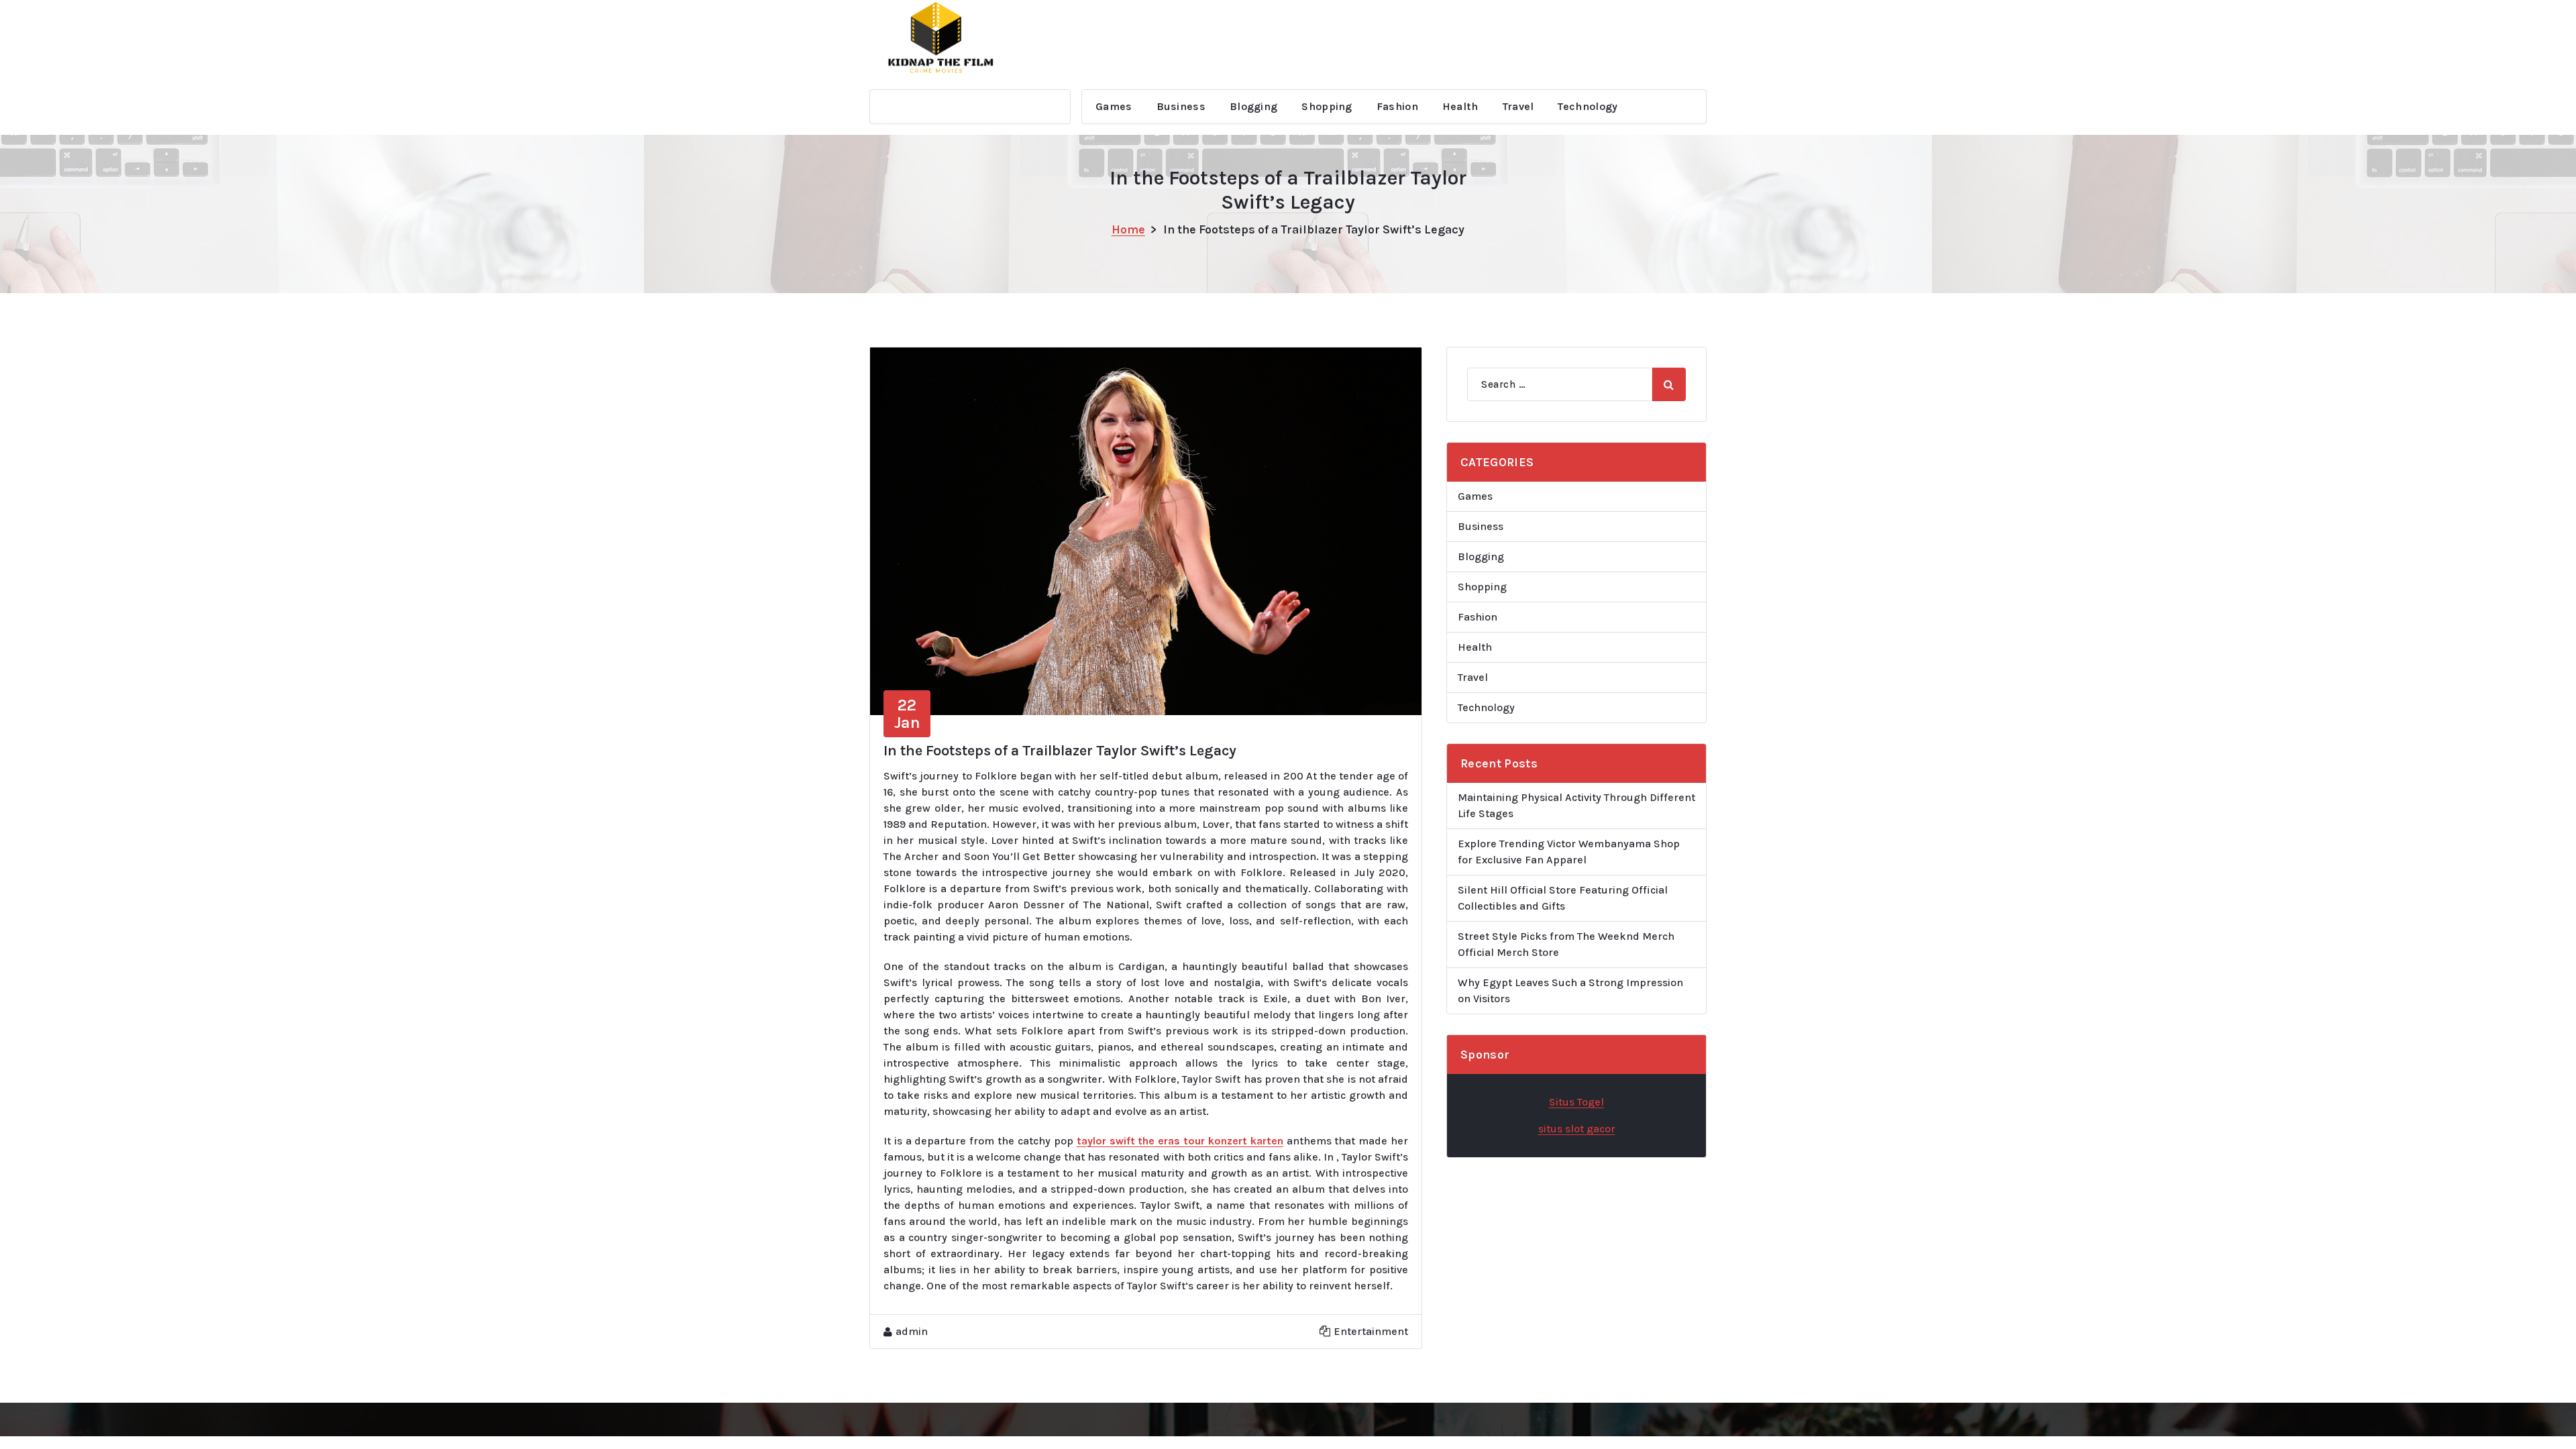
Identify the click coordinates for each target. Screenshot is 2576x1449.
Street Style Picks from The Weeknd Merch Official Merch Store (1566, 944)
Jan (907, 714)
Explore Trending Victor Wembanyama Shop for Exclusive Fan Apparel (1569, 852)
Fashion (1397, 106)
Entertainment (1371, 1331)
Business (1181, 106)
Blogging (1253, 106)
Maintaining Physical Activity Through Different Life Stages (1576, 805)
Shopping (1327, 106)
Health (1460, 106)
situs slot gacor (1577, 1129)
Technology (1588, 106)
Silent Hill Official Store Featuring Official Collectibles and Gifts (1563, 898)
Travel (1518, 106)
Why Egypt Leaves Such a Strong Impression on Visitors (1570, 990)
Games (1114, 106)
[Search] (1669, 384)
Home (1128, 229)
